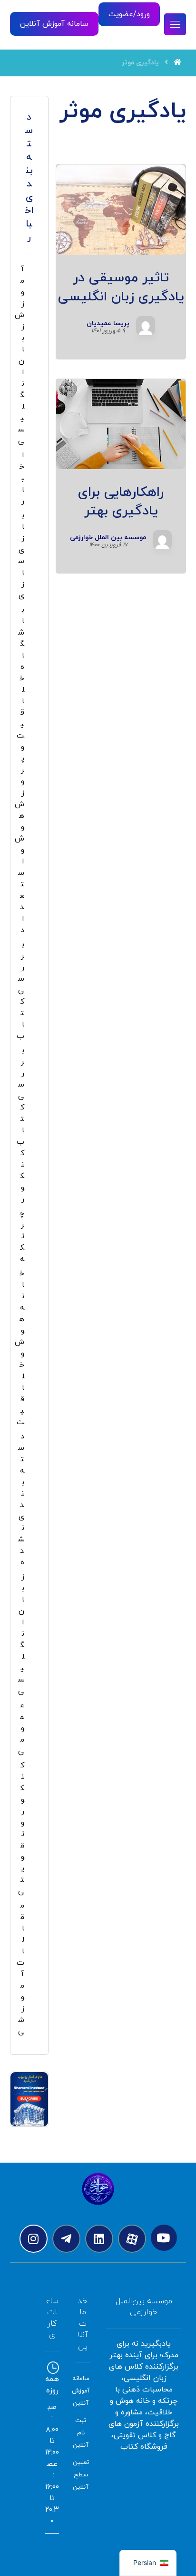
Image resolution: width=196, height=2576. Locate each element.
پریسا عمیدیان (108, 324)
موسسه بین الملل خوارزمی (108, 538)
